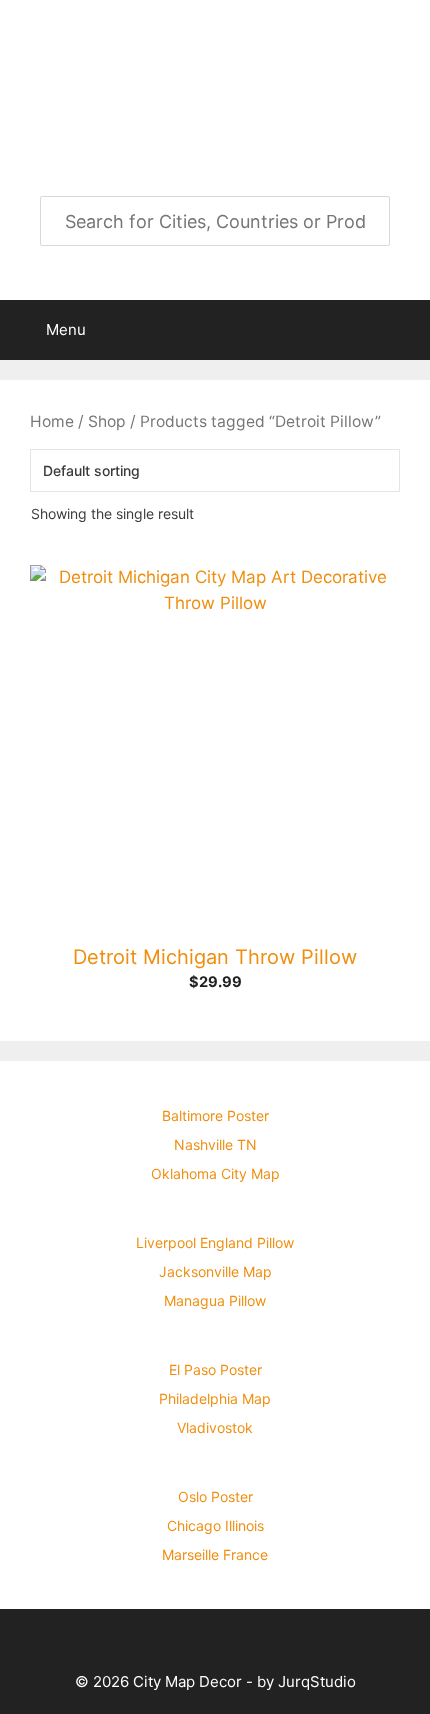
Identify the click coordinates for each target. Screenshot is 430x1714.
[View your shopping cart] (404, 330)
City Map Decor (215, 58)
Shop (107, 421)
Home (52, 421)
